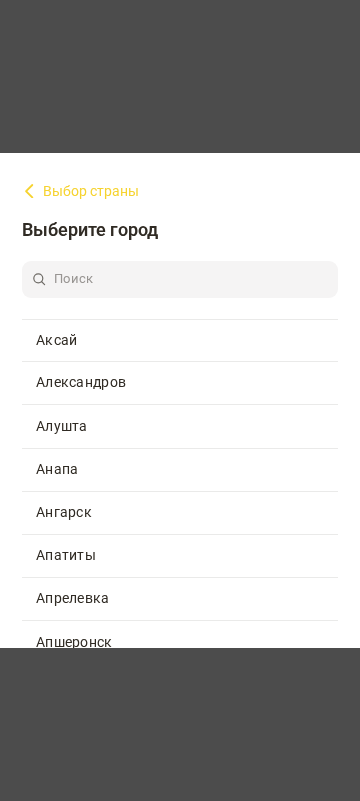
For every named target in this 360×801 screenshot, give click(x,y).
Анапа (57, 469)
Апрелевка (73, 598)
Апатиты (66, 555)
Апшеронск (74, 642)
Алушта (62, 426)
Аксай (57, 340)
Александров (81, 382)
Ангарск (64, 512)
